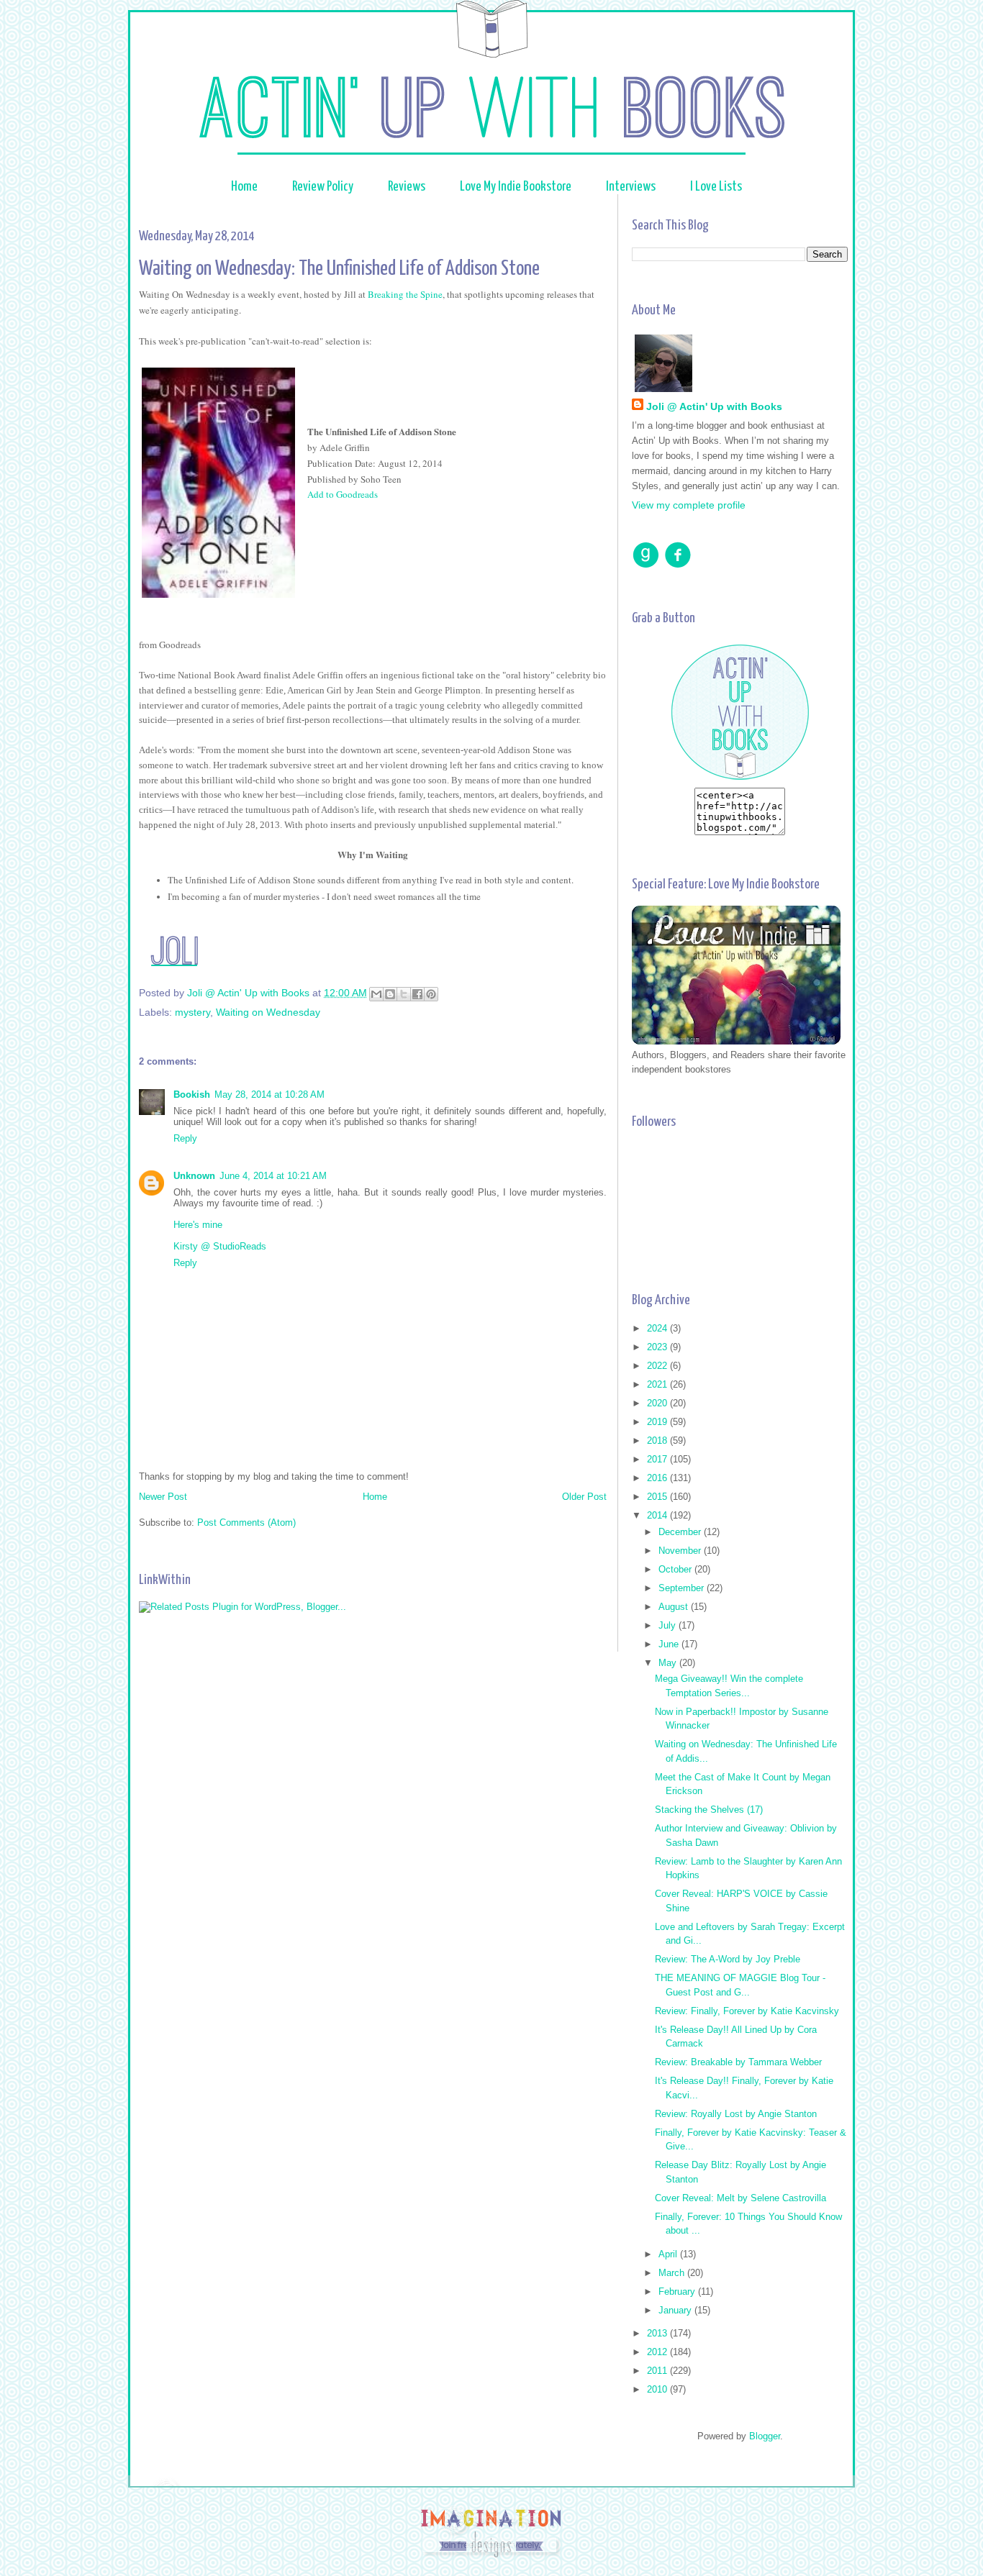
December (681, 1532)
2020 (658, 1403)
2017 (658, 1459)
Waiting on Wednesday (268, 1012)
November (681, 1551)
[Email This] (376, 994)
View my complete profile (689, 505)
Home (244, 187)
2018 (658, 1441)
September (683, 1588)
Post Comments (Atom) (246, 1523)
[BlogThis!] (390, 994)
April (669, 2254)
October (676, 1569)
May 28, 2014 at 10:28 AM (269, 1094)
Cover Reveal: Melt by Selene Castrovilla (740, 2198)
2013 (658, 2333)
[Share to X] (404, 994)
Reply (185, 1138)
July (669, 1625)
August (675, 1607)
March (673, 2273)
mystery (192, 1012)
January (676, 2310)
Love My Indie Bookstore (517, 187)
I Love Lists (716, 187)
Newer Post (163, 1497)
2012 (658, 2352)
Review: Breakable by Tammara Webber (738, 2062)
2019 (658, 1422)
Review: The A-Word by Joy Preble (728, 1959)
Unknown (194, 1176)
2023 (658, 1347)
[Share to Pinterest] (431, 994)
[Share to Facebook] (417, 994)
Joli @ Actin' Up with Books (714, 406)
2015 (658, 1497)
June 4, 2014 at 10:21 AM (273, 1176)
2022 (658, 1366)
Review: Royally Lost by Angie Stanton (736, 2114)
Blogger (765, 2436)
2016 (658, 1478)
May (669, 1663)
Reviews (408, 187)
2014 (658, 1515)
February (678, 2291)
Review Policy (323, 187)
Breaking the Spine (405, 294)
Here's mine (198, 1225)
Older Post (584, 1497)
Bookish (192, 1094)
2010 (658, 2389)
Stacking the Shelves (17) (709, 1810)
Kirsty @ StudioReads (220, 1246)
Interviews (631, 187)
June (670, 1644)
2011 (658, 2371)
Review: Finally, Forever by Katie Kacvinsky (747, 2011)
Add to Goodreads (343, 494)
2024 (658, 1328)
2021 (658, 1384)
